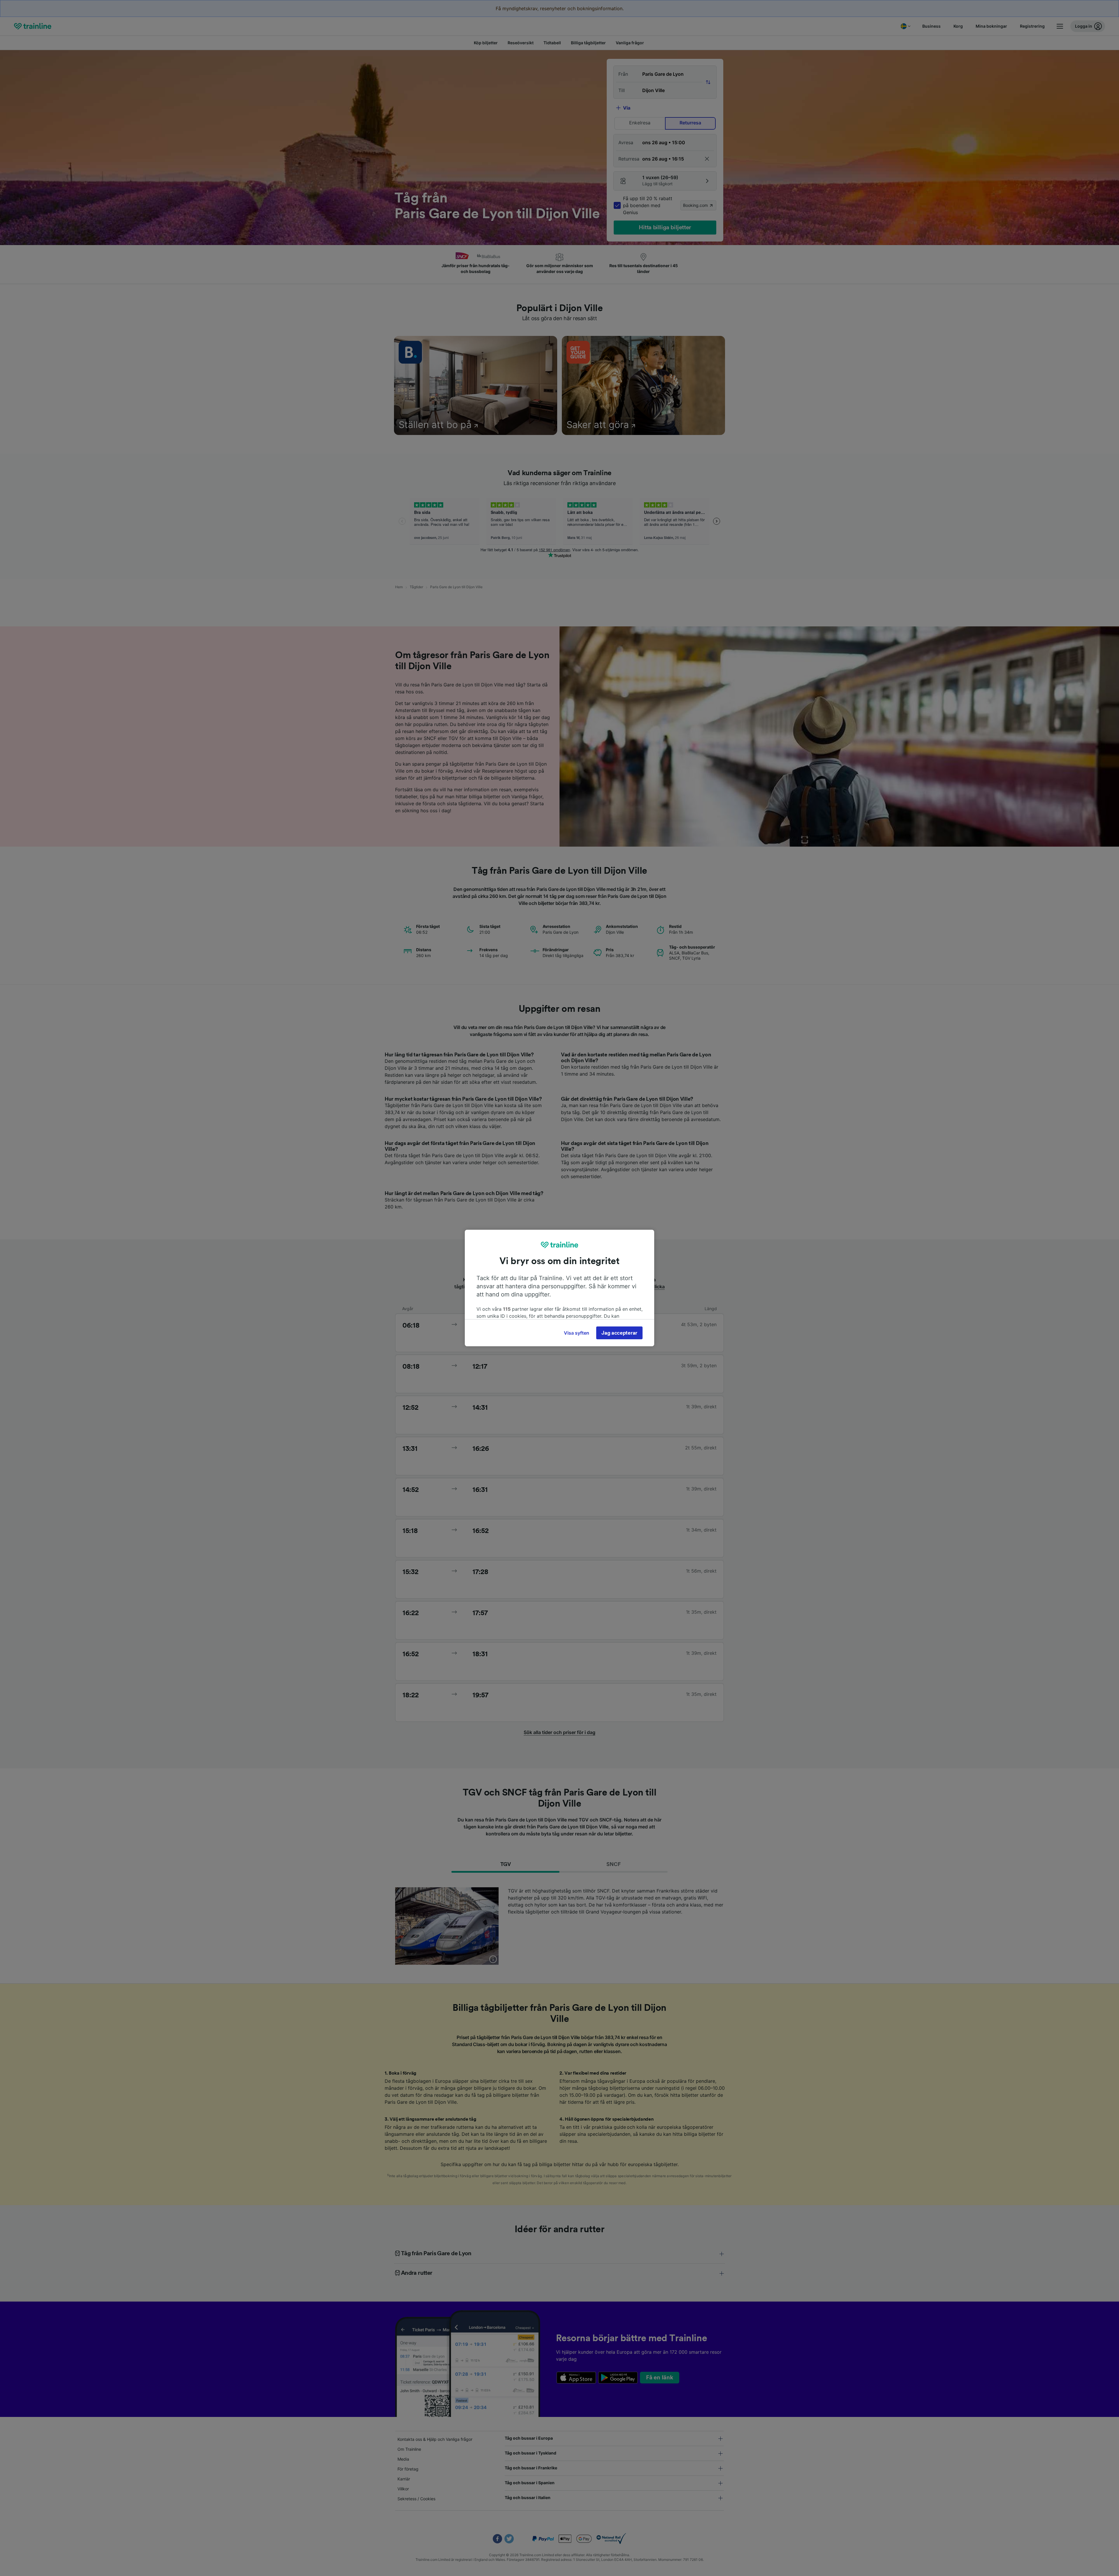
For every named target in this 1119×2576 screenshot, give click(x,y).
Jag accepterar (619, 1333)
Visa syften (577, 1333)
